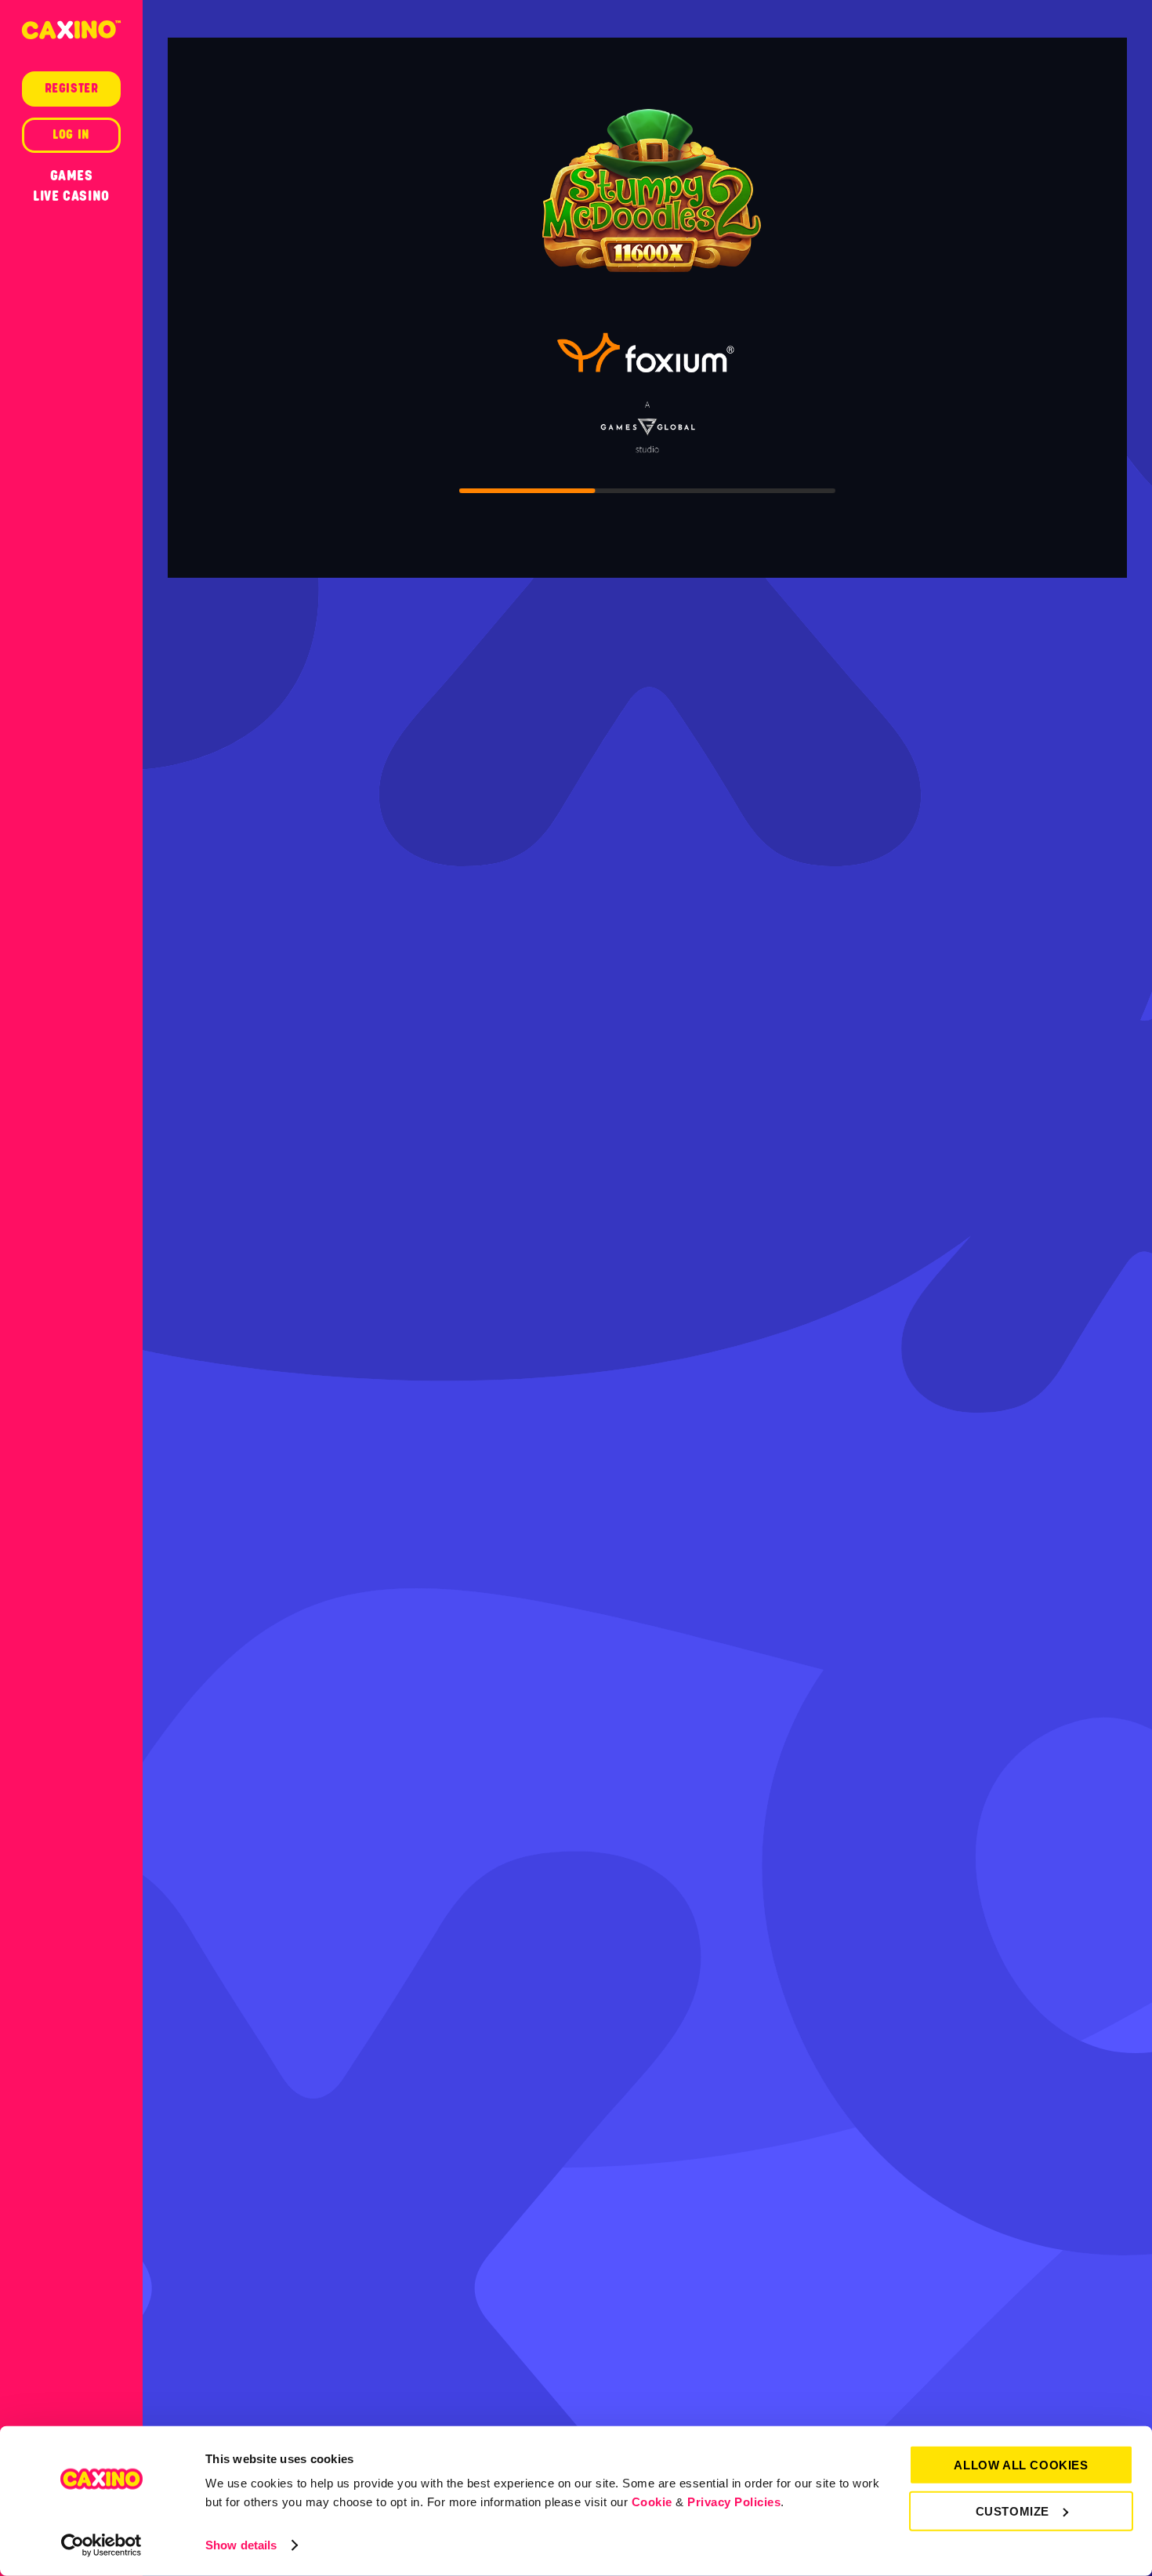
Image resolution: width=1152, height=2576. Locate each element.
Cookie (652, 2502)
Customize (1013, 2511)
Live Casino (71, 196)
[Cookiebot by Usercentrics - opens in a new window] (101, 2545)
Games (72, 176)
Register (72, 89)
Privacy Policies (734, 2502)
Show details (241, 2545)
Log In (71, 135)
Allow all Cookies (1021, 2465)
